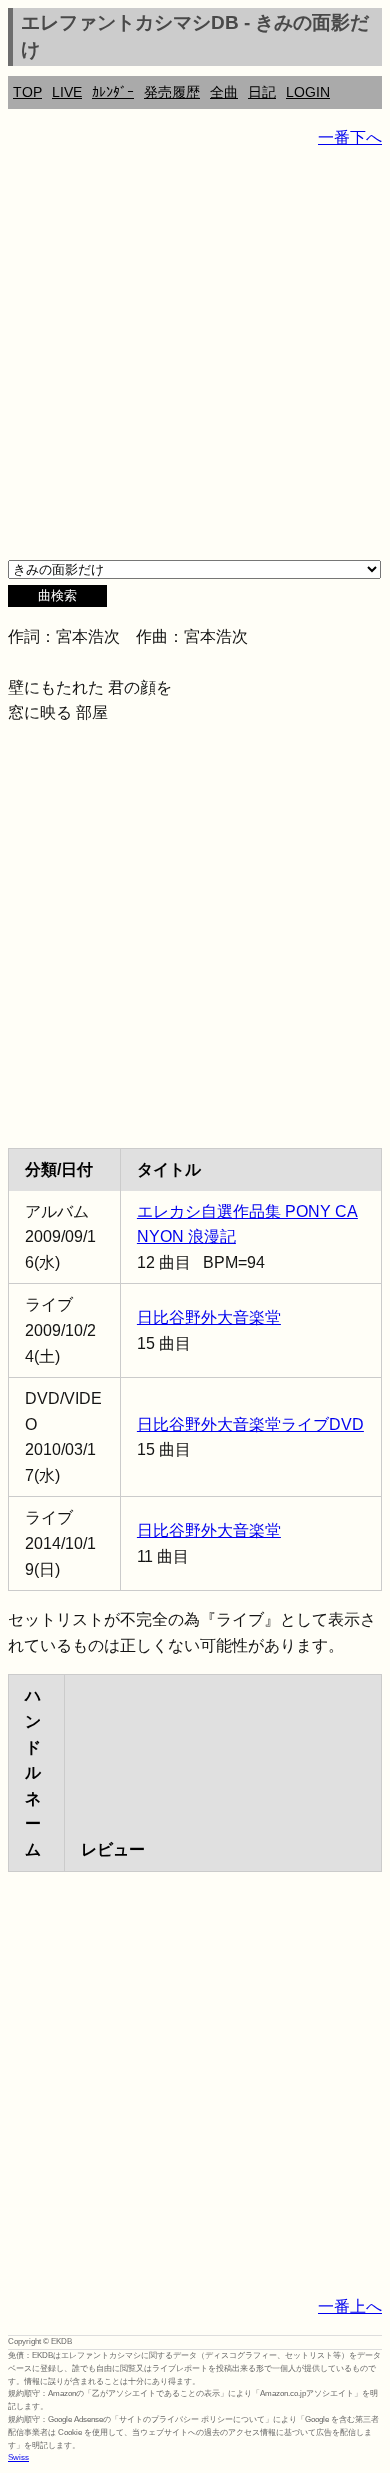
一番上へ (350, 2306)
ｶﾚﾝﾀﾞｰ (113, 92)
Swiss (18, 2457)
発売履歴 (172, 92)
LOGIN (308, 92)
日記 (262, 92)
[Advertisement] (195, 361)
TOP (27, 92)
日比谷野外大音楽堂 (209, 1317)
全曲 (224, 92)
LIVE (67, 92)
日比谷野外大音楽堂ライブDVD (250, 1424)
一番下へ (350, 137)
